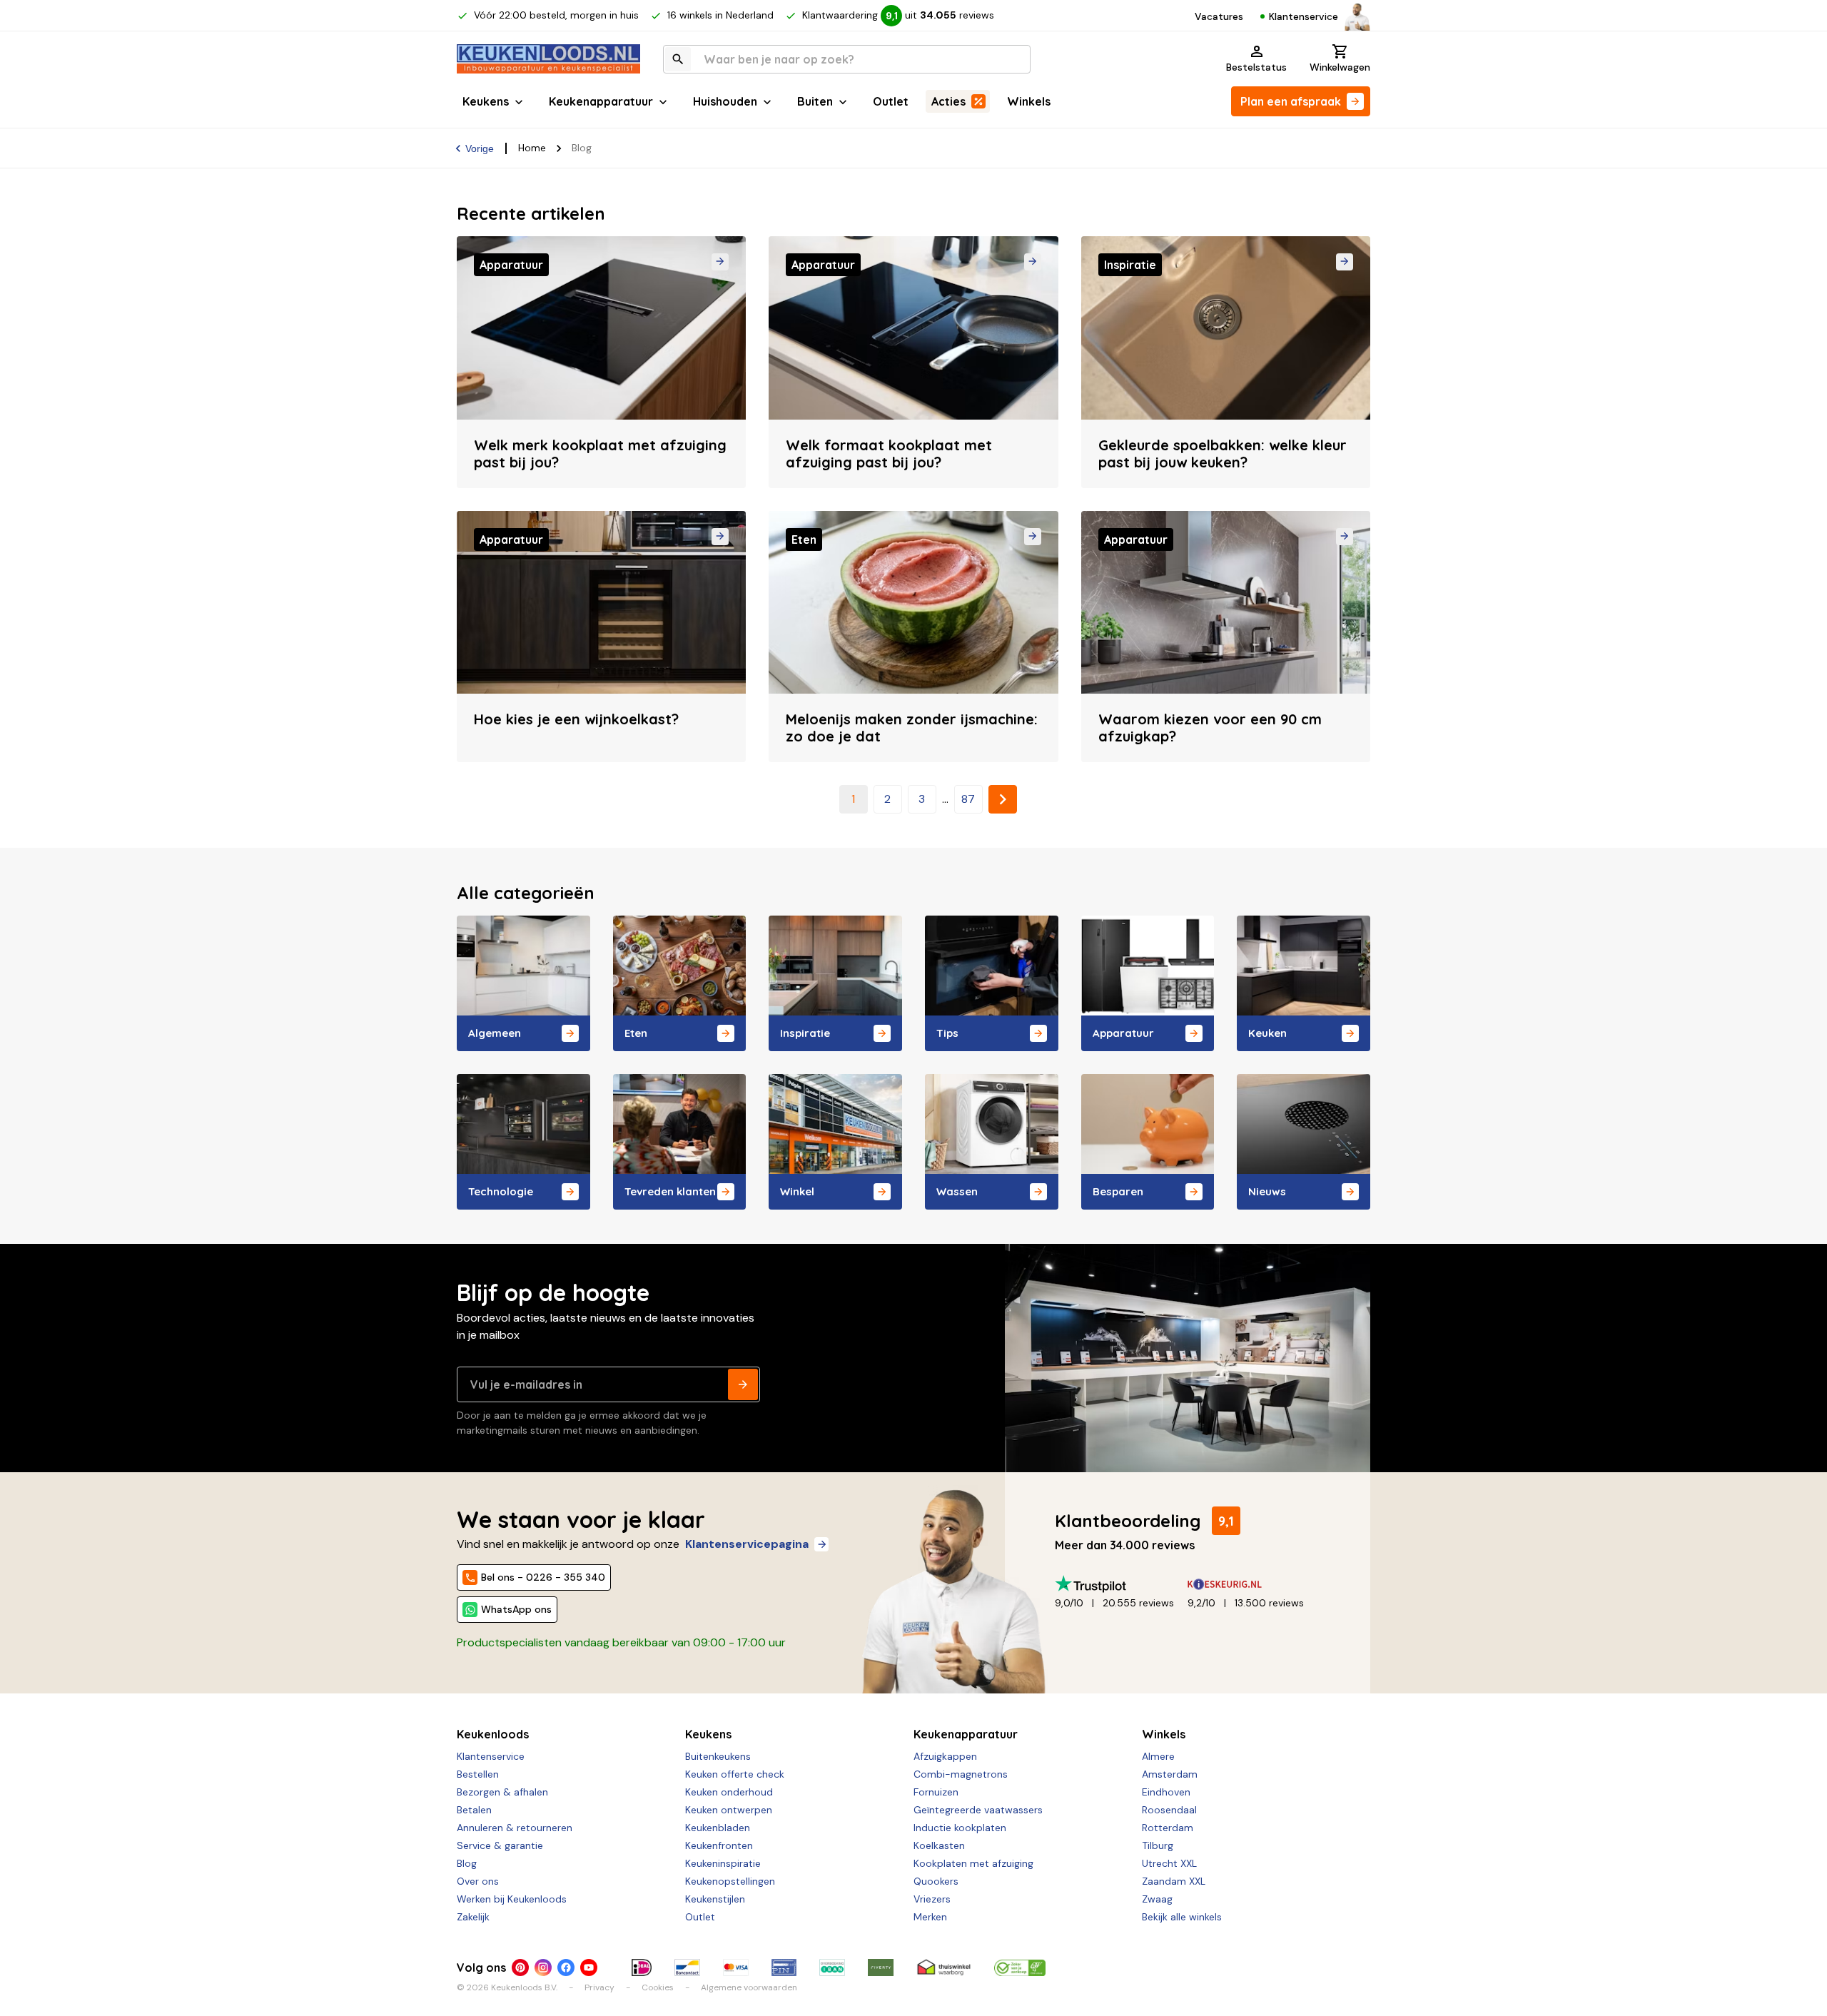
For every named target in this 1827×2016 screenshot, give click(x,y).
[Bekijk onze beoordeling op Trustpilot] (1121, 1584)
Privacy (599, 1987)
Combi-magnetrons (961, 1774)
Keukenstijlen (715, 1899)
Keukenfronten (719, 1845)
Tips (947, 1033)
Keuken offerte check (735, 1774)
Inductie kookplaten (960, 1828)
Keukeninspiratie (723, 1863)
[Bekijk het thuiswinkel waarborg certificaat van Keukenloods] (943, 1967)
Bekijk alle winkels (1182, 1917)
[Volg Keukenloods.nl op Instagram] (543, 1967)
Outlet (891, 101)
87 (968, 799)
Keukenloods (493, 1734)
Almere (1158, 1756)
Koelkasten (939, 1845)
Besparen (1118, 1191)
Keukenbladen (718, 1828)
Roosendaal (1169, 1810)
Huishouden (725, 101)
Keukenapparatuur (601, 101)
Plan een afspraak (1291, 101)
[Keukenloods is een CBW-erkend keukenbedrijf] (1020, 1967)
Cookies (658, 1987)
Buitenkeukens (718, 1756)
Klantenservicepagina (747, 1544)
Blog (467, 1863)
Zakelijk (473, 1917)
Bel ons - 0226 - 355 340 (543, 1577)
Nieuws (1267, 1191)
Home (532, 148)
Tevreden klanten (670, 1191)
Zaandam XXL (1174, 1881)
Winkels (1029, 101)
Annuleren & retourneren (515, 1828)
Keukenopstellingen (730, 1881)
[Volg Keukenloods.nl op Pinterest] (520, 1967)
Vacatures (1219, 16)
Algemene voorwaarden (749, 1987)
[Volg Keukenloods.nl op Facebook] (566, 1967)
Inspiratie (805, 1033)
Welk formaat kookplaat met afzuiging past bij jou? (889, 454)
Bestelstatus (1256, 67)
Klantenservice (1304, 16)
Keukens (486, 101)
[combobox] (847, 59)
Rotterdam (1168, 1828)
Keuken (1267, 1033)
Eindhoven (1166, 1792)
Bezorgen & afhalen (502, 1792)
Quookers (936, 1881)
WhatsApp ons (516, 1609)
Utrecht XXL (1169, 1863)
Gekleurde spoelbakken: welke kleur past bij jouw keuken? (1223, 454)
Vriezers (932, 1899)
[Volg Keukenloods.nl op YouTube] (589, 1967)
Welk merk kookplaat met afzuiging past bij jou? (600, 454)
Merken (930, 1917)
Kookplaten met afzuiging (973, 1863)
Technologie (501, 1191)
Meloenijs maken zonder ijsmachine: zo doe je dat (912, 728)
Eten (636, 1033)
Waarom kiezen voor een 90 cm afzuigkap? (1210, 728)
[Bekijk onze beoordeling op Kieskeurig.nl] (1254, 1584)
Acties (948, 101)
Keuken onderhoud (729, 1792)
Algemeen (495, 1033)
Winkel (797, 1191)
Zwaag (1157, 1899)
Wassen (957, 1191)
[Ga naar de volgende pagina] (1003, 799)
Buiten (815, 101)
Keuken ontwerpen (729, 1810)
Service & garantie (500, 1845)
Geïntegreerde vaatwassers (978, 1810)
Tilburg (1158, 1845)
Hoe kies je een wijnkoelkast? (576, 719)
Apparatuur (1123, 1033)
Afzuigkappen (945, 1756)
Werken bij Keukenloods (512, 1899)
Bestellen (478, 1774)
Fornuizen (936, 1792)
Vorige (480, 148)
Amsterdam (1170, 1774)
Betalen (474, 1810)
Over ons (478, 1881)
